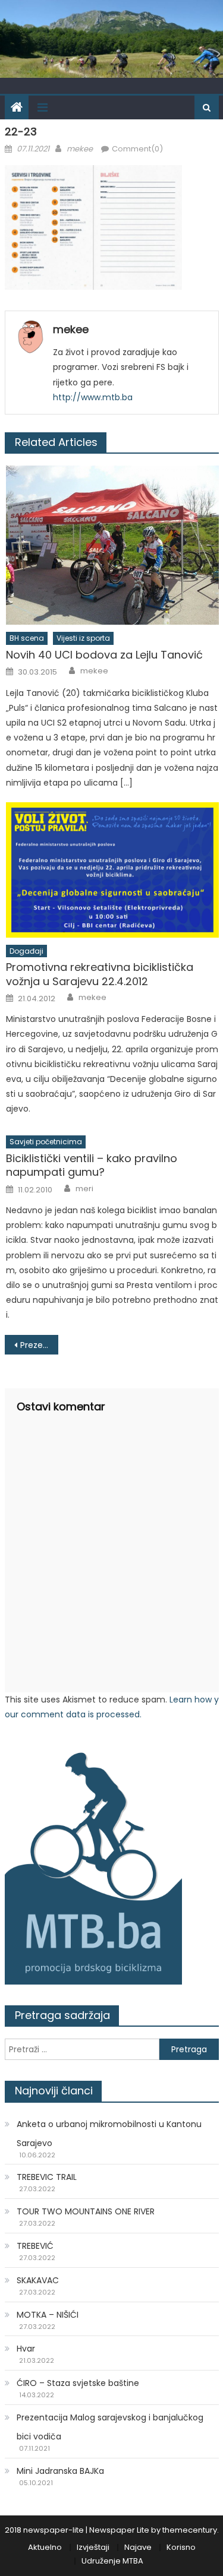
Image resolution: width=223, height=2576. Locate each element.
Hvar (26, 2349)
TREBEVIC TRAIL (47, 2177)
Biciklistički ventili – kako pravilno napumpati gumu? (92, 1165)
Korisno (181, 2547)
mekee (80, 149)
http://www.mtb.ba (93, 397)
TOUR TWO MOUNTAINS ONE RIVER (86, 2211)
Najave (138, 2547)
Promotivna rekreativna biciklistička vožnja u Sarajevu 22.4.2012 (100, 974)
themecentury (190, 2530)
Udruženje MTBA (112, 2561)
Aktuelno (45, 2547)
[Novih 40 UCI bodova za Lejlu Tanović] (112, 545)
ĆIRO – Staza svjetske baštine (78, 2383)
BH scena (27, 638)
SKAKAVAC (38, 2280)
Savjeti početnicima (46, 1142)
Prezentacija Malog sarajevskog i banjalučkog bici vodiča (39, 1345)
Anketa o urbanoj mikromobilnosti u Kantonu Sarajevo (109, 2134)
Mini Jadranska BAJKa (60, 2471)
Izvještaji (93, 2547)
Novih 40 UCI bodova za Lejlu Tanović (104, 655)
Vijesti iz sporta (83, 638)
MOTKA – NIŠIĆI (48, 2315)
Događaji (26, 951)
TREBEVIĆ (35, 2246)
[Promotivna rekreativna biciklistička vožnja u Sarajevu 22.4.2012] (112, 870)
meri (84, 1189)
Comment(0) (137, 149)
